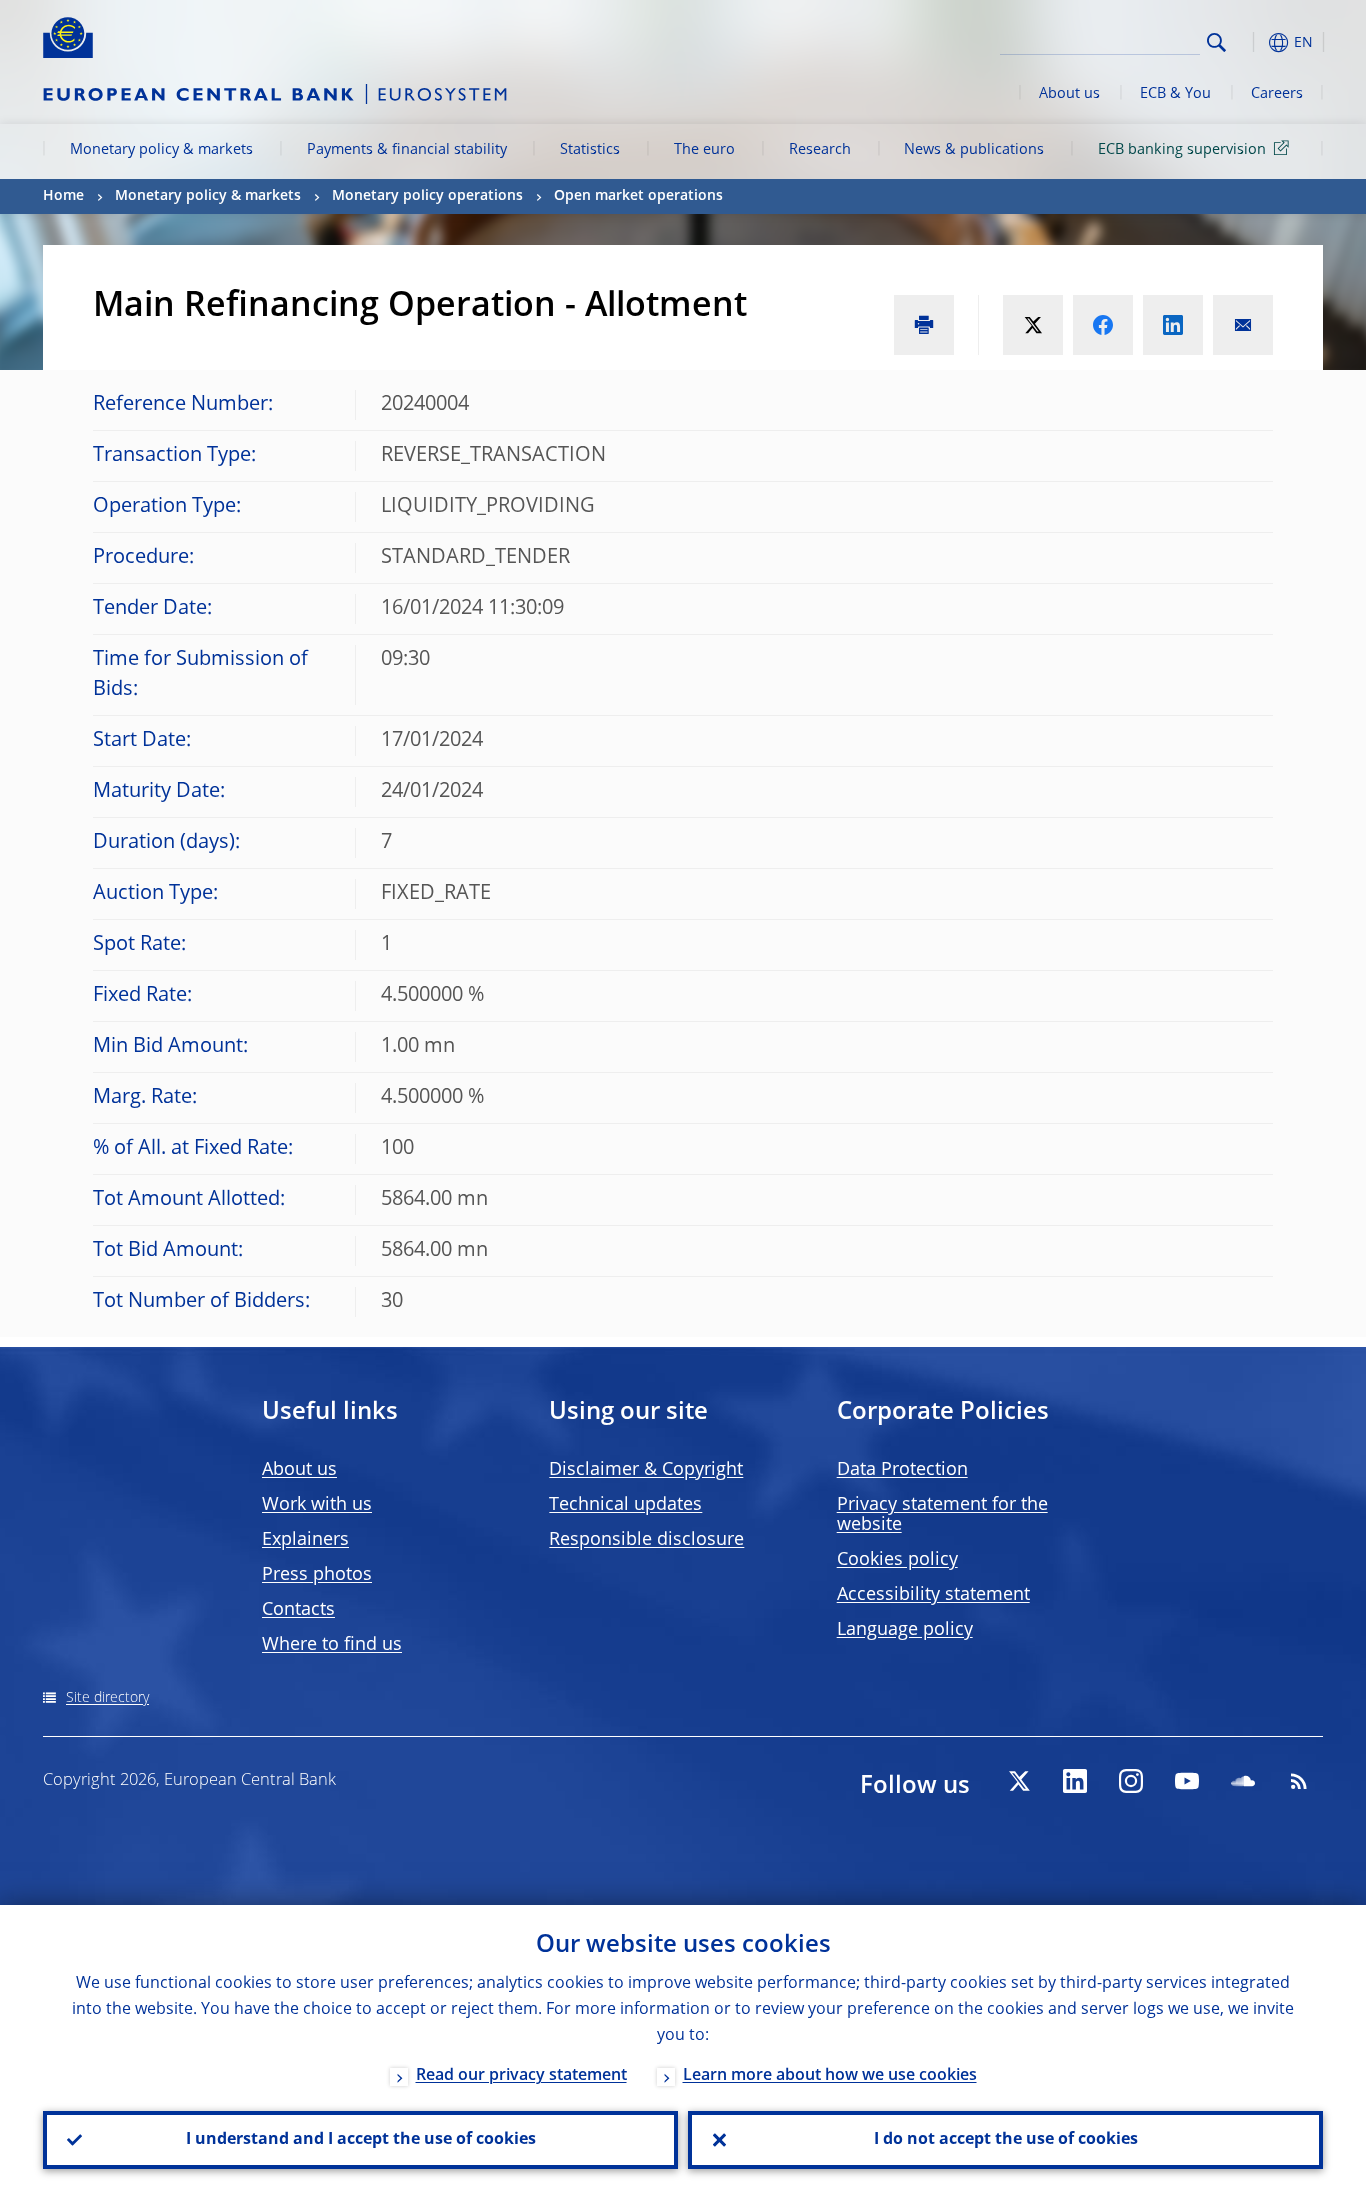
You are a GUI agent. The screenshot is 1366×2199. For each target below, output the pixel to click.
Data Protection (902, 1470)
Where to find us (332, 1645)
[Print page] (924, 325)
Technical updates (625, 1505)
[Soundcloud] (1243, 1781)
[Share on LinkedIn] (1173, 325)
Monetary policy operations (427, 196)
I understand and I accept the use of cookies (361, 2140)
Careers (1277, 94)
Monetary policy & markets (161, 150)
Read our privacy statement (521, 2076)
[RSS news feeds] (1299, 1781)
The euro (704, 150)
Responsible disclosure (646, 1540)
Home (63, 196)
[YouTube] (1187, 1781)
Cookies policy (897, 1560)
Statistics (590, 150)
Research (820, 150)
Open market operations (638, 196)
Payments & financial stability (407, 150)
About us (1069, 94)
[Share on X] (1033, 325)
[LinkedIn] (1075, 1781)
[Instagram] (1131, 1781)
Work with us (317, 1505)
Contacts (298, 1610)
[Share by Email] (1243, 325)
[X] (1019, 1781)
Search (1216, 42)
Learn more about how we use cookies (830, 2076)
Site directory (107, 1698)
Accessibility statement (933, 1595)
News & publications (974, 150)
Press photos (317, 1575)
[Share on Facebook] (1103, 325)
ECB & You (1175, 94)
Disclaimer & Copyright (646, 1470)
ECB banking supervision (1182, 150)
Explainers (305, 1540)
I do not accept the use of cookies (1006, 2140)
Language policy (905, 1630)
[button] (1253, 42)
